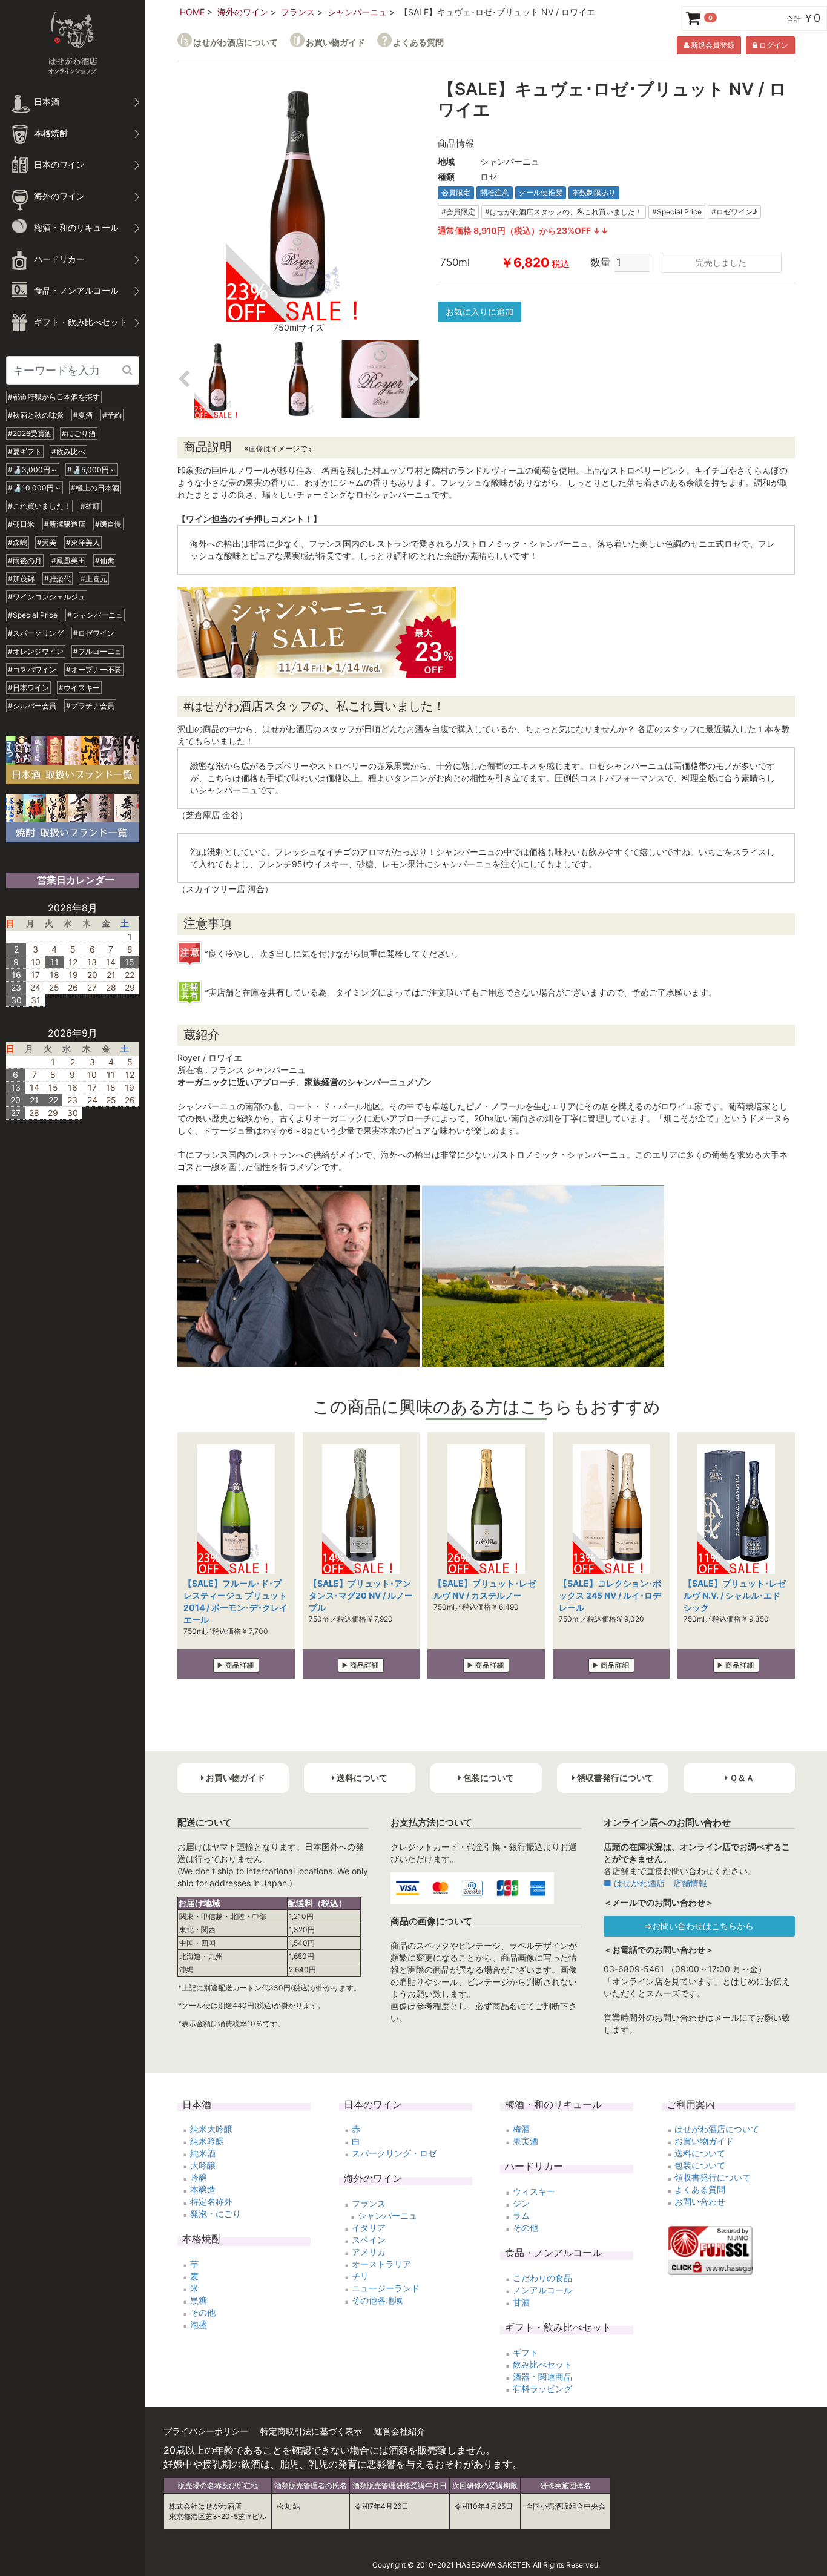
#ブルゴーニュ (97, 651)
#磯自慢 (108, 524)
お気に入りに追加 (479, 312)
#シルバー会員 (32, 706)
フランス (298, 12)
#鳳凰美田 (68, 560)
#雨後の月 (25, 560)
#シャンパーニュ (95, 615)
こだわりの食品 (542, 2278)
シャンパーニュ (357, 12)
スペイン (369, 2240)
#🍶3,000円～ (33, 470)
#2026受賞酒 (30, 433)
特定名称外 (211, 2201)
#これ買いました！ (39, 506)
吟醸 (199, 2177)
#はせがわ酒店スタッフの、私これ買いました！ (564, 212)
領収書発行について (713, 2177)
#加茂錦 (21, 579)
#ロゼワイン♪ (734, 212)
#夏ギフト (25, 451)
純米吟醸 (207, 2141)
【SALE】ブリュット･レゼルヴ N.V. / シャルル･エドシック (735, 1595)
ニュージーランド (386, 2288)
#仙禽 (105, 560)
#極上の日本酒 (95, 488)
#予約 (112, 415)
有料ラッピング (542, 2389)
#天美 (47, 542)
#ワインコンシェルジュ (47, 597)
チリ (360, 2276)
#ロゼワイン (94, 633)
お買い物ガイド (335, 42)
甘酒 (521, 2302)
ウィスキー (534, 2191)
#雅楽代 (58, 579)
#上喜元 (94, 579)
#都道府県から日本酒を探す (54, 397)
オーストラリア (381, 2264)
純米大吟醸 (211, 2129)
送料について (700, 2153)
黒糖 (199, 2300)
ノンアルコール (542, 2290)
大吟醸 (203, 2165)
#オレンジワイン (36, 651)
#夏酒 (83, 415)
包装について (700, 2165)
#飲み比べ (68, 451)
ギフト (526, 2352)
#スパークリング (36, 633)
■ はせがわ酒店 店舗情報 (655, 1883)
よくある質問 (418, 42)
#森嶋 (18, 542)
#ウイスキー (79, 688)
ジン (521, 2203)
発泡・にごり (216, 2214)
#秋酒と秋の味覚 (36, 415)
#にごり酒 (79, 433)
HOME (192, 12)
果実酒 (526, 2141)
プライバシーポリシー (206, 2431)
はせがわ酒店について (236, 42)
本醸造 (203, 2189)
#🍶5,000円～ (92, 470)
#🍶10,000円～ (35, 488)
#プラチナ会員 (90, 706)
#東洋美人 (83, 542)
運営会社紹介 (400, 2431)
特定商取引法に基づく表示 (311, 2431)
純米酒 (203, 2153)
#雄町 (90, 506)
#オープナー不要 (94, 669)
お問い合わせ (700, 2201)
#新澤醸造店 (65, 524)
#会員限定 (458, 212)
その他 (203, 2312)
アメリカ (369, 2252)
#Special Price (33, 615)
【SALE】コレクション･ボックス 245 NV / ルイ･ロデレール (610, 1595)
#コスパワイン (32, 669)
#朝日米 (21, 524)
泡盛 (199, 2324)
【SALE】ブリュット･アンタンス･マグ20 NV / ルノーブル (361, 1595)
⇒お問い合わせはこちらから (699, 1926)
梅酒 (521, 2129)
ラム (521, 2215)
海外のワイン (243, 12)
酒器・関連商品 (542, 2376)
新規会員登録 (712, 45)
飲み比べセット (542, 2364)
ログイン (773, 45)
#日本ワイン (28, 688)
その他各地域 (377, 2300)
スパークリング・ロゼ (394, 2153)
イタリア (369, 2228)
